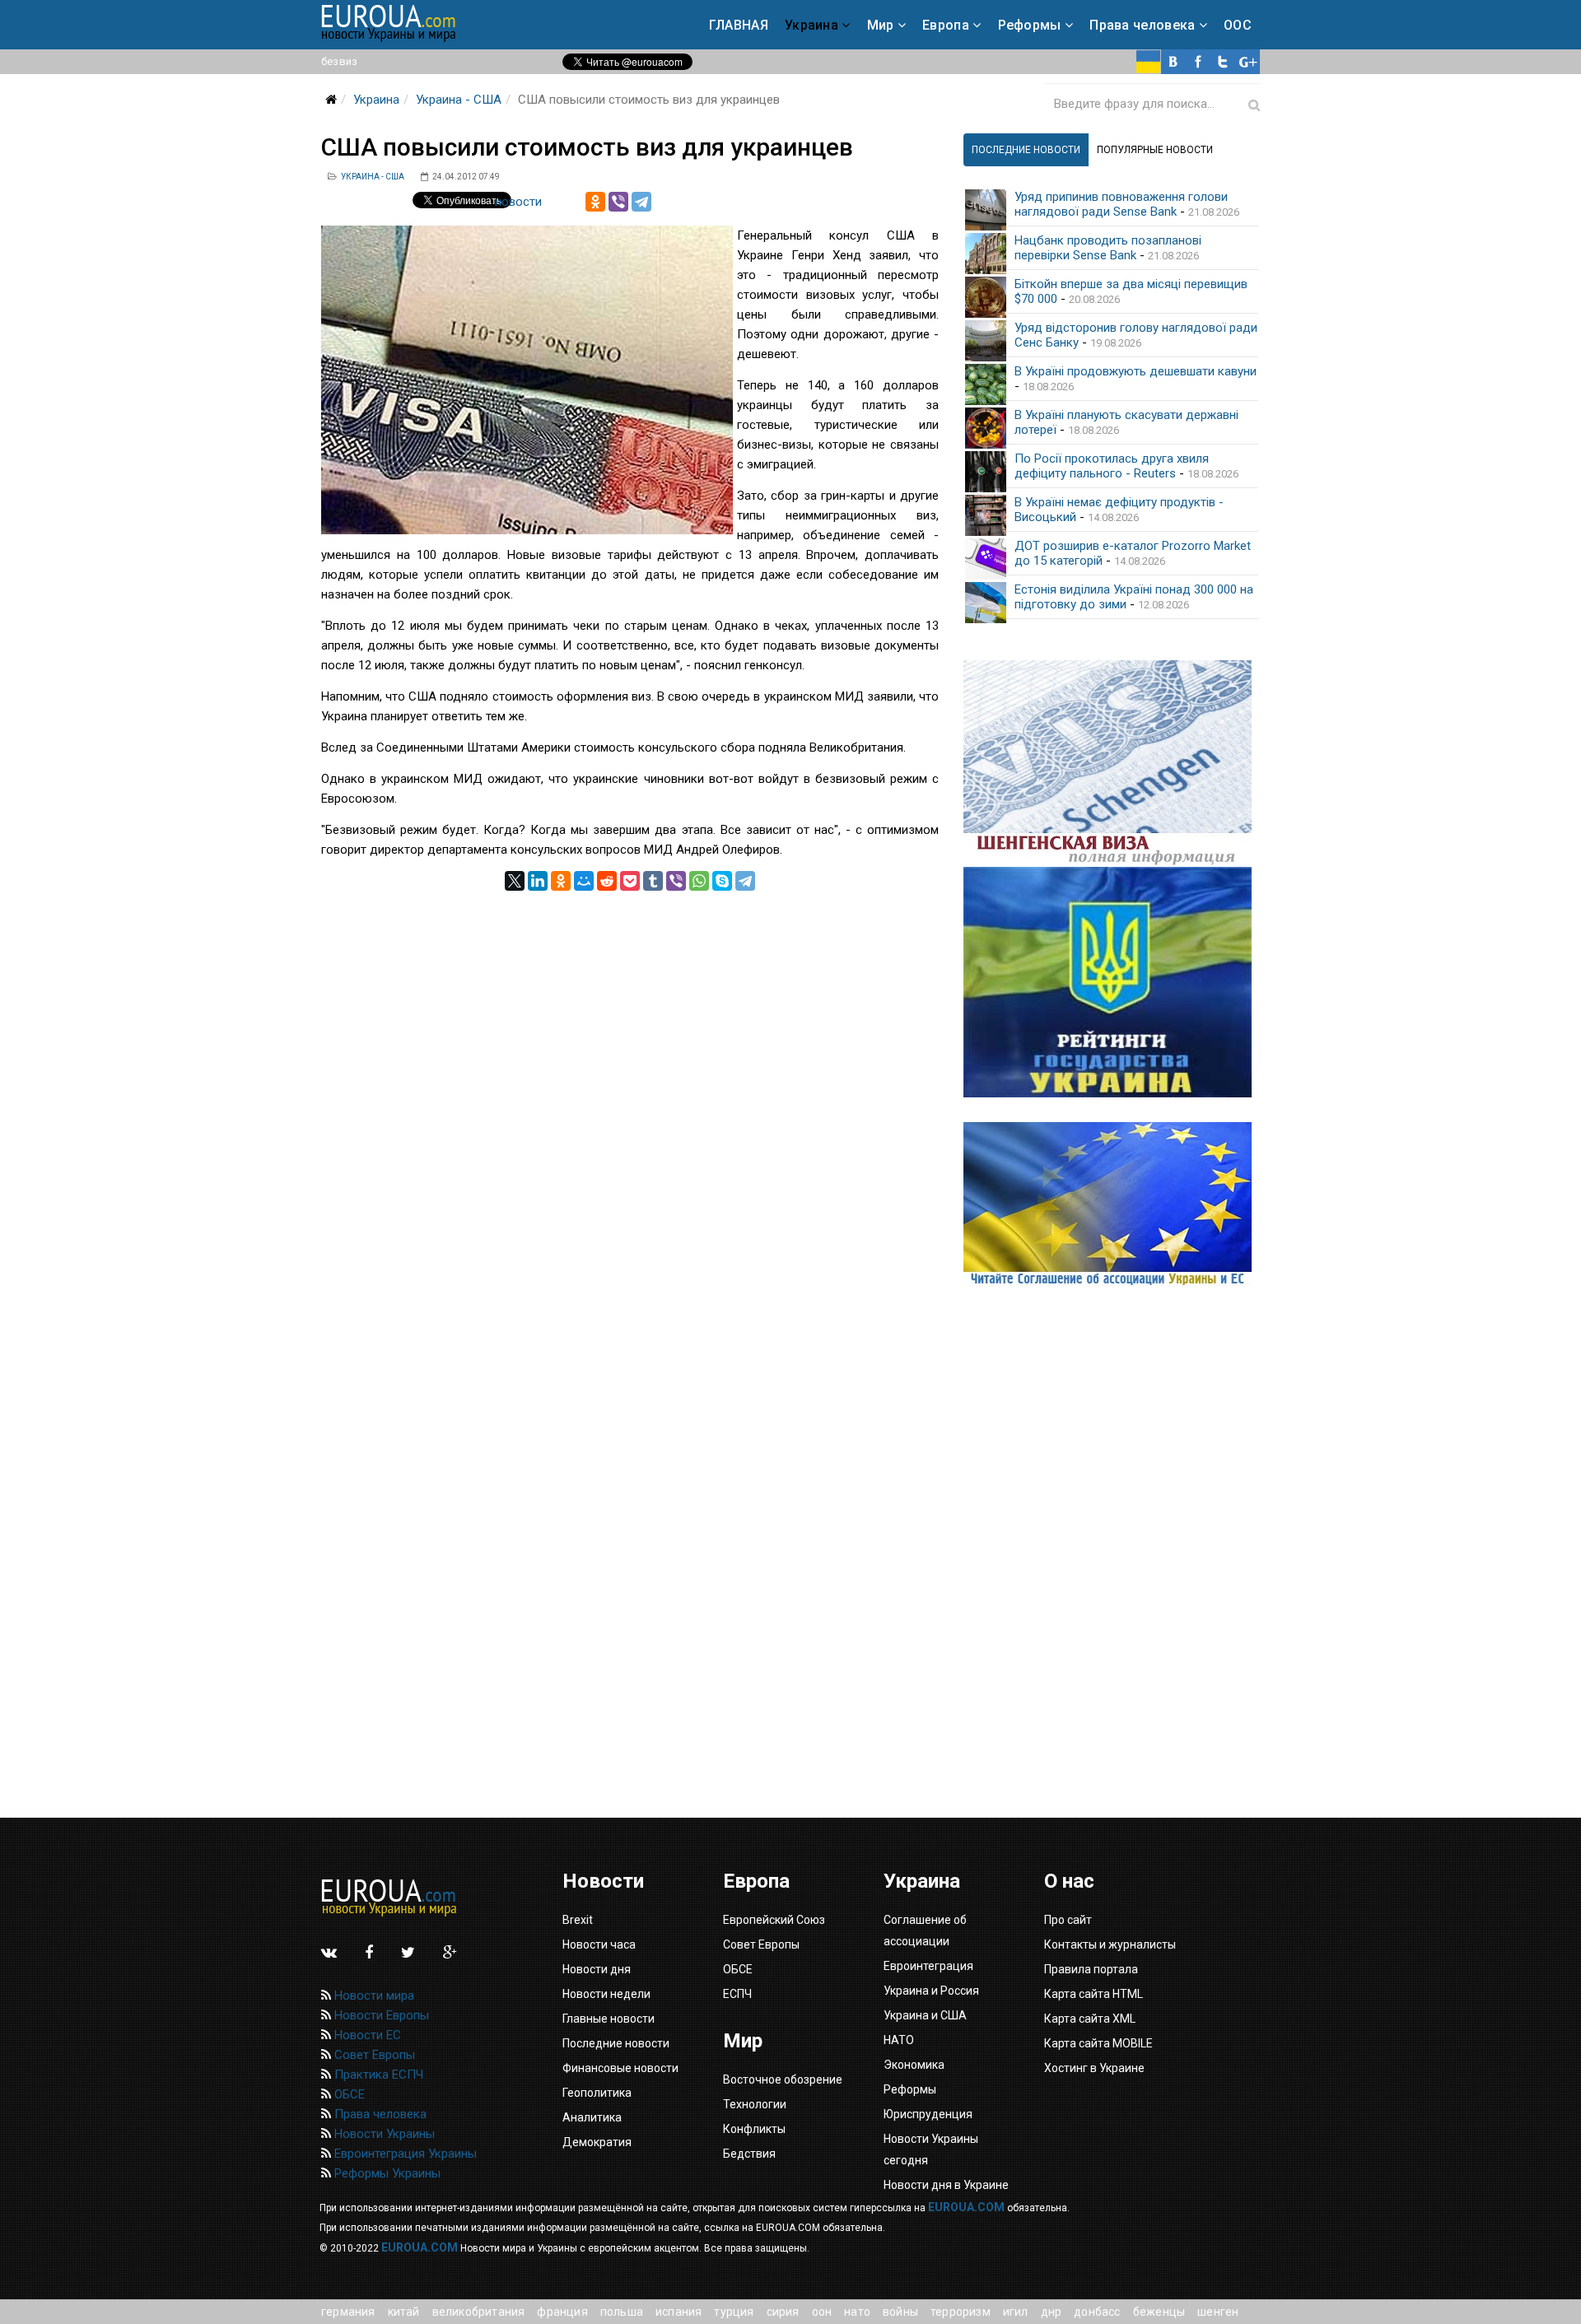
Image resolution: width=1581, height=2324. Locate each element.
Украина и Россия (931, 1991)
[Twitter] (1223, 62)
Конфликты (754, 2129)
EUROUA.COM (966, 2207)
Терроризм (961, 2312)
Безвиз (339, 61)
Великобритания (479, 2312)
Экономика (914, 2065)
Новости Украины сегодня (931, 2149)
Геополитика (597, 2093)
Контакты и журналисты (1110, 1944)
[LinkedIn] (538, 881)
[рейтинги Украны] (1112, 982)
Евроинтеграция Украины (404, 2154)
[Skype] (722, 881)
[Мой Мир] (584, 881)
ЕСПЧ (737, 1994)
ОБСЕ (348, 2094)
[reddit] (607, 881)
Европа (946, 25)
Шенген (1218, 2312)
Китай (404, 2312)
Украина (811, 25)
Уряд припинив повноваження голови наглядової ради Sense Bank (1121, 204)
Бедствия (749, 2154)
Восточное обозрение (783, 2079)
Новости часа (599, 1944)
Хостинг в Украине (1094, 2068)
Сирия (783, 2312)
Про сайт (1068, 1920)
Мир (881, 25)
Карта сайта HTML (1094, 1994)
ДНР (1052, 2312)
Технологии (755, 2104)
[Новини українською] (1149, 62)
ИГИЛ (1016, 2312)
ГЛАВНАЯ (739, 25)
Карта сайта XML (1090, 2019)
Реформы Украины (386, 2173)
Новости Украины (383, 2134)
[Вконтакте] (1173, 62)
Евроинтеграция (928, 1966)
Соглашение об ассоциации (925, 1930)
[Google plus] (1248, 62)
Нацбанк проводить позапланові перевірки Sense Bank (1108, 248)
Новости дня (597, 1969)
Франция (562, 2312)
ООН (822, 2312)
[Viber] (618, 202)
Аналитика (592, 2117)
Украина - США (459, 100)
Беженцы (1159, 2312)
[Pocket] (630, 881)
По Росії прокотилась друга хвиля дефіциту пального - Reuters (1112, 466)
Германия (348, 2312)
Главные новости (609, 2019)
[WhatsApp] (699, 881)
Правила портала (1091, 1969)
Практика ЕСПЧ (377, 2075)
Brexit (578, 1920)
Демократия (597, 2142)
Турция (734, 2312)
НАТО (857, 2312)
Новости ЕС (366, 2035)
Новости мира (373, 1996)
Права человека (1142, 25)
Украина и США (925, 2015)
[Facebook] (1198, 62)
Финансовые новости (620, 2068)
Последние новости (616, 2043)
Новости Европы (380, 2015)
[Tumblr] (653, 881)
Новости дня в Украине (946, 2185)
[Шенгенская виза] (1112, 764)
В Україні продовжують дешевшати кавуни (1136, 371)
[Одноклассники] (595, 202)
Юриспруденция (928, 2114)
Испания (679, 2312)
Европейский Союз (774, 1920)
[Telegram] (641, 202)
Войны (900, 2312)
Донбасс (1097, 2312)
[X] (515, 881)
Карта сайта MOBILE (1098, 2043)
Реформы (1030, 25)
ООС (1238, 25)
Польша (622, 2312)
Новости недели (606, 1994)
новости (518, 202)
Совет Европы (373, 2055)
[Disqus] (630, 1097)
